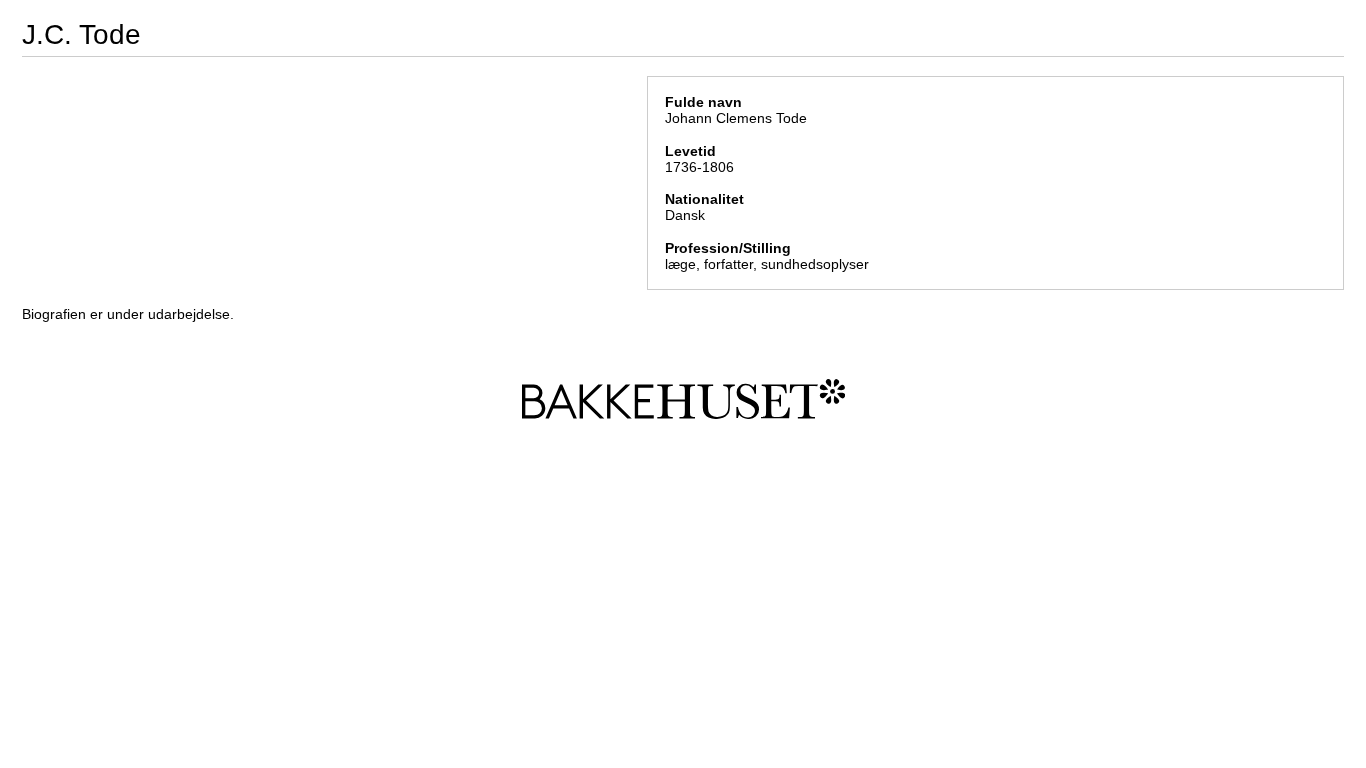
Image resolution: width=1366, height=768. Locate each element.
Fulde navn (703, 102)
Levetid (690, 151)
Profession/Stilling (728, 248)
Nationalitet (704, 199)
